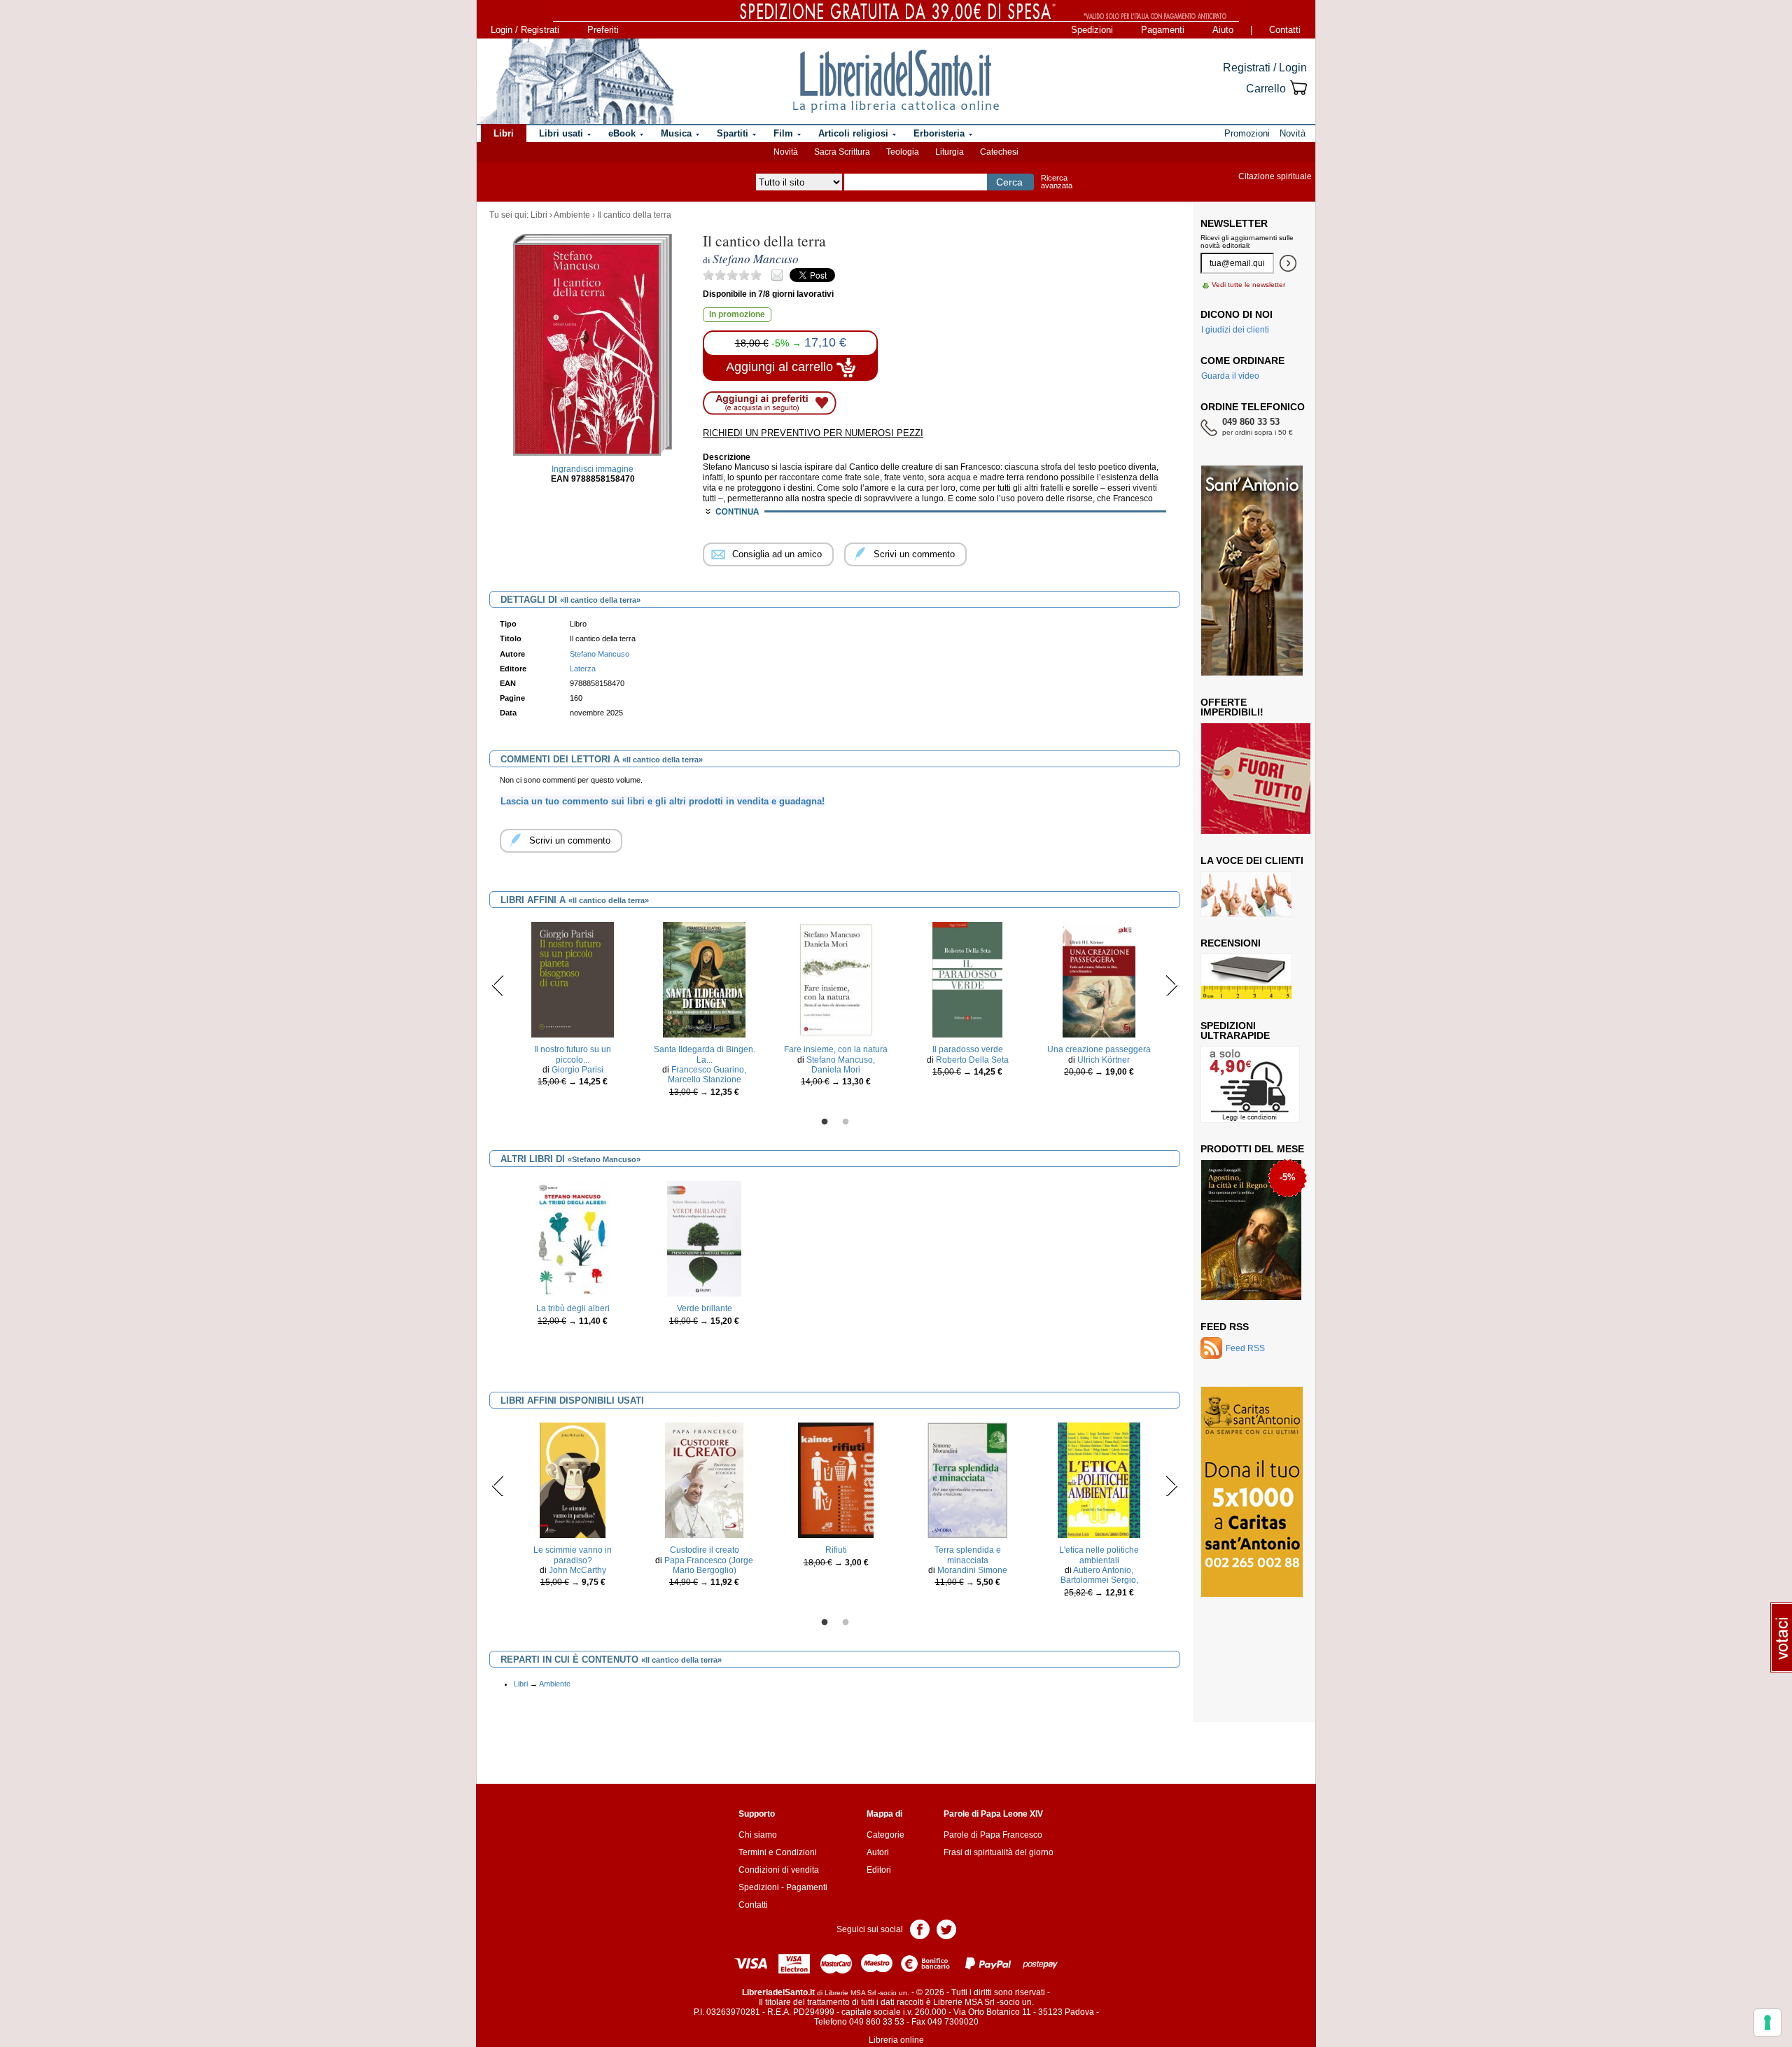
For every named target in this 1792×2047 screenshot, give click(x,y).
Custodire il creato (705, 1550)
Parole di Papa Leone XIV (993, 1814)
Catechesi (999, 152)
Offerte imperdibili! (1232, 707)
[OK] (1288, 263)
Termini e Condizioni (778, 1852)
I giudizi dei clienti (1235, 330)
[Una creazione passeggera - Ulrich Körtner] (1099, 979)
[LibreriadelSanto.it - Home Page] (896, 81)
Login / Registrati (525, 30)
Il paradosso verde (968, 1049)
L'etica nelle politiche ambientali (1099, 1555)
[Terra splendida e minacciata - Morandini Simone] (968, 1480)
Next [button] (1171, 985)
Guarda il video (1230, 376)
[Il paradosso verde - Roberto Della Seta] (968, 979)
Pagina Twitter (946, 1928)
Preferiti (603, 30)
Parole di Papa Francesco (993, 1835)
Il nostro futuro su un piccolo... (573, 1054)
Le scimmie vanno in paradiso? (573, 1555)
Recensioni (1231, 943)
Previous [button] (498, 985)
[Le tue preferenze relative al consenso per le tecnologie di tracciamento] (1767, 2022)
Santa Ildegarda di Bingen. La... (705, 1054)
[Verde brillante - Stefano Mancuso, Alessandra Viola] (704, 1238)
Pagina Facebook (920, 1928)
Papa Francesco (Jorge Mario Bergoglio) (709, 1565)
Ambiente (572, 215)
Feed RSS (1225, 1327)
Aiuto (1223, 30)
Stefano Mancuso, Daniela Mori (841, 1065)
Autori (878, 1852)
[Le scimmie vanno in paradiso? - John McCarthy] (573, 1480)
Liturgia (950, 152)
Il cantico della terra (634, 215)
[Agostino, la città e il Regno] (1251, 1229)
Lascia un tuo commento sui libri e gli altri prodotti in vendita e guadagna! (663, 801)
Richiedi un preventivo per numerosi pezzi (813, 433)
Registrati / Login (1265, 68)
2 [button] (846, 1122)
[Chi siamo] (576, 81)
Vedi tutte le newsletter (1248, 285)
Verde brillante (705, 1308)
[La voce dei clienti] (1246, 893)
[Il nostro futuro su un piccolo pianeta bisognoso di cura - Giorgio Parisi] (573, 979)
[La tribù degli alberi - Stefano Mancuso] (572, 1238)
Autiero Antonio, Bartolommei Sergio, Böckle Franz (1099, 1580)
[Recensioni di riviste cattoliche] (1246, 976)
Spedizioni (1092, 30)
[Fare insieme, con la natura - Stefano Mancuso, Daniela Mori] (836, 979)
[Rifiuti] (836, 1480)
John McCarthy (577, 1570)
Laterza (583, 669)
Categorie (885, 1835)
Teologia (903, 152)
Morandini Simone (972, 1570)
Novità (786, 152)
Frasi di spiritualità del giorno (999, 1852)
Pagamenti (1163, 30)
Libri (539, 215)
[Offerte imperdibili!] (1261, 778)
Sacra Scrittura (842, 152)
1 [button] (825, 1122)
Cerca (1009, 182)
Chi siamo (758, 1835)
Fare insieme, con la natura (836, 1049)
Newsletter (1234, 223)
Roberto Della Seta (972, 1060)
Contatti (1285, 30)
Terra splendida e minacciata (968, 1555)
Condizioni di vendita (779, 1870)
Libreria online (896, 2040)
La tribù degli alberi (573, 1308)
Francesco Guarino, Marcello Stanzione (707, 1075)
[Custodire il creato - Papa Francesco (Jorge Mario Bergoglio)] (704, 1480)
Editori (879, 1870)
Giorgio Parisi (577, 1070)
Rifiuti (836, 1550)
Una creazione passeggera (1099, 1049)
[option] (573, 1008)
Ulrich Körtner (1104, 1060)
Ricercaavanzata (1057, 182)
